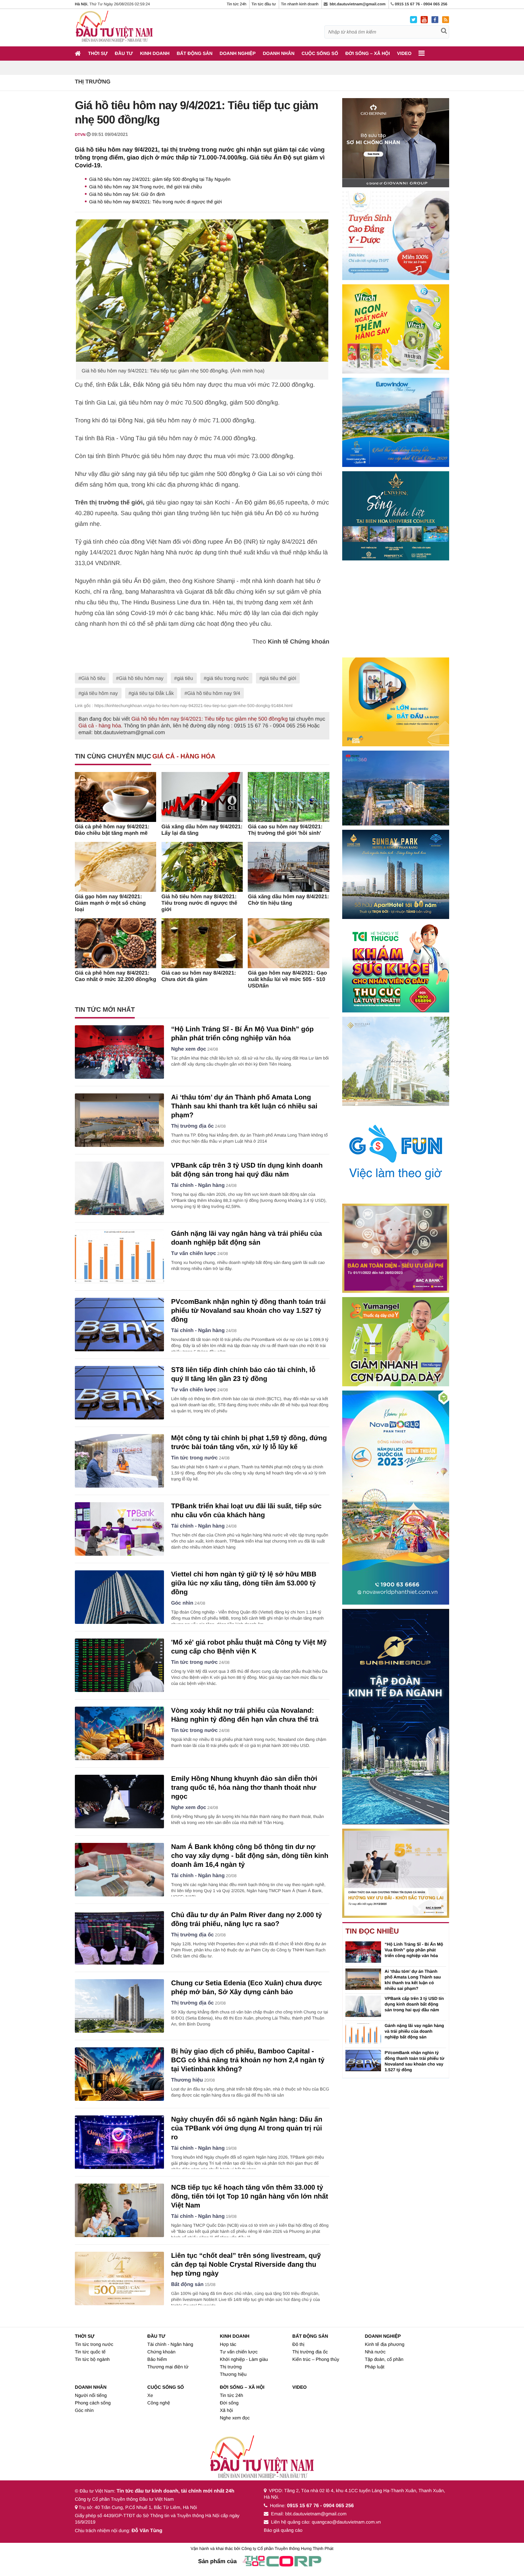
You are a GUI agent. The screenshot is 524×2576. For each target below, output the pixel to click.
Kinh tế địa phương (384, 2344)
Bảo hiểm (157, 2359)
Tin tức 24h (237, 4)
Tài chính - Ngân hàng (198, 1185)
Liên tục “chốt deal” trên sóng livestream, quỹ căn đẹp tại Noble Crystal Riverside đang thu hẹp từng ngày (246, 2265)
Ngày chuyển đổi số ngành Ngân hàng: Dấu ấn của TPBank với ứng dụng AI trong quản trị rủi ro (247, 2128)
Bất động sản (195, 53)
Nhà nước (375, 2352)
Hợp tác (228, 2344)
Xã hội (227, 2410)
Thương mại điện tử (168, 2367)
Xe (150, 2395)
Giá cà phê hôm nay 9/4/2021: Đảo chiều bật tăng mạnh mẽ (112, 830)
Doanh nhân (279, 53)
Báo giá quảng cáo (283, 2530)
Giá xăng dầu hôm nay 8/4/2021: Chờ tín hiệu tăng (288, 900)
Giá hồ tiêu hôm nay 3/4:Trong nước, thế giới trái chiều (146, 187)
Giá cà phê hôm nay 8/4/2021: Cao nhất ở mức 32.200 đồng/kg (115, 976)
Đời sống (229, 2403)
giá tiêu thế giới (279, 678)
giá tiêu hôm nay (100, 693)
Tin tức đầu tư (264, 4)
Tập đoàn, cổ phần (384, 2359)
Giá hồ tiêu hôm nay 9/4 (214, 693)
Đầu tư (124, 53)
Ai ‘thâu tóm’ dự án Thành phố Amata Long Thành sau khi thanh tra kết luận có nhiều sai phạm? (244, 1106)
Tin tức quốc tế (90, 2352)
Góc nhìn (182, 1603)
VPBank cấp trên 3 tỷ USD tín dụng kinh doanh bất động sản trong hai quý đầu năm (414, 2004)
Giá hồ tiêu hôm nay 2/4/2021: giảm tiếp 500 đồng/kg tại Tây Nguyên (160, 179)
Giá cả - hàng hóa (100, 726)
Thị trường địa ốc (192, 1126)
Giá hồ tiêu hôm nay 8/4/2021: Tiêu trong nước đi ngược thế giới (156, 202)
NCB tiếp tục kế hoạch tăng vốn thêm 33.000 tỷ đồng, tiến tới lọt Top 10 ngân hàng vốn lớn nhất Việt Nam (250, 2197)
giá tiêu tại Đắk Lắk (152, 693)
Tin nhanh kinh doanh (300, 4)
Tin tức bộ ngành (92, 2359)
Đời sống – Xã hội (368, 53)
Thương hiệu (187, 2080)
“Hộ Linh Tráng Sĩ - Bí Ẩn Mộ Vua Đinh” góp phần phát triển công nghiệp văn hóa (414, 1950)
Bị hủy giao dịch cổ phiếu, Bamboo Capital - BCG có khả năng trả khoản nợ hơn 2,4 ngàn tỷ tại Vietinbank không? (248, 2060)
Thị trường (93, 82)
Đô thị (298, 2344)
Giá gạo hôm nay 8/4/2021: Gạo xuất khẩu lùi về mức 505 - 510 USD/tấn (287, 979)
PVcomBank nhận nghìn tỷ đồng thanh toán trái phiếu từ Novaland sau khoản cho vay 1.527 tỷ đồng (248, 1311)
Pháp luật (374, 2367)
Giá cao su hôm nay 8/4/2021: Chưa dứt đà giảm (199, 976)
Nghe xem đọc (189, 1049)
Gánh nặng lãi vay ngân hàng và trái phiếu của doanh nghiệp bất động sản (414, 2031)
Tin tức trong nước (194, 1458)
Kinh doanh (155, 53)
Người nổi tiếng (91, 2395)
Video (404, 53)
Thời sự (98, 53)
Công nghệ (159, 2403)
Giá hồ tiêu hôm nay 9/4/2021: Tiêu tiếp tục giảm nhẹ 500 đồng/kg (209, 719)
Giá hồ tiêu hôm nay (141, 678)
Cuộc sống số (320, 53)
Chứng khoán (161, 2352)
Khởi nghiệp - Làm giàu (244, 2359)
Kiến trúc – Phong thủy (316, 2359)
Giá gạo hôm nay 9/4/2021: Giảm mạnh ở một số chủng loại (110, 903)
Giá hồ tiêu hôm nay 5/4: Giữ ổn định (127, 194)
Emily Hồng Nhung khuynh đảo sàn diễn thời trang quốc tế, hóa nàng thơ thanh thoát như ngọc (244, 1788)
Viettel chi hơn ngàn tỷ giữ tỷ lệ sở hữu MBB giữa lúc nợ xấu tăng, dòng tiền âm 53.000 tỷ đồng (244, 1583)
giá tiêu (185, 678)
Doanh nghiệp (238, 53)
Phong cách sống (93, 2403)
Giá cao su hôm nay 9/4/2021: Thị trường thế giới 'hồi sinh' (285, 830)
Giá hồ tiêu (93, 678)
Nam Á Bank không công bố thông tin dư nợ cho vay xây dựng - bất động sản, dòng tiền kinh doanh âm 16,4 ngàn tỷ (250, 1856)
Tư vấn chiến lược (194, 1254)
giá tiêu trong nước (227, 678)
